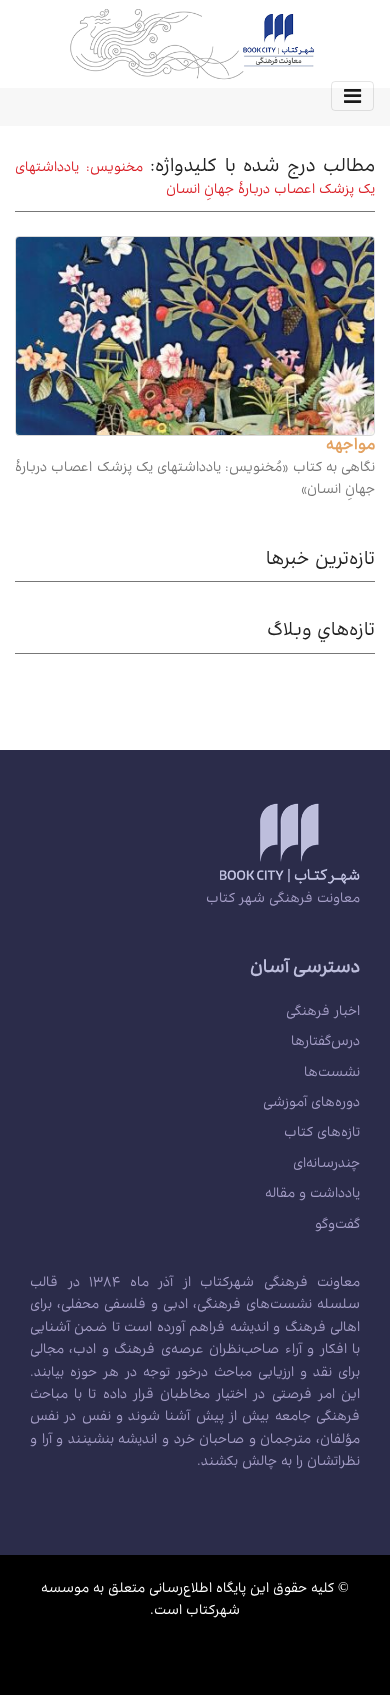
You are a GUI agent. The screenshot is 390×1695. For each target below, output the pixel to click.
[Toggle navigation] (352, 96)
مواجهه (350, 447)
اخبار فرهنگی (323, 1013)
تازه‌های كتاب (322, 1134)
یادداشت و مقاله (312, 1195)
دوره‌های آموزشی (311, 1104)
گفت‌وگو (337, 1226)
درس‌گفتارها (325, 1043)
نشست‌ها (332, 1074)
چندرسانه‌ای (326, 1165)
